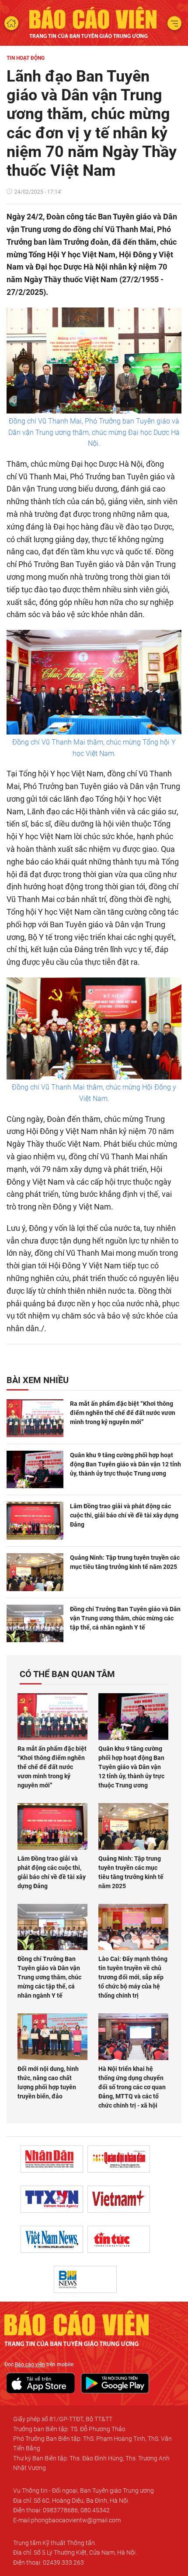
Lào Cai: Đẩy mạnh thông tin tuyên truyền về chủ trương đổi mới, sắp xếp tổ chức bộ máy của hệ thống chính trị (133, 1977)
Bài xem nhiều (38, 1380)
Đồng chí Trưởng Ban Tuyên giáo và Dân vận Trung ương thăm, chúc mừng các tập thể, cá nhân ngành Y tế (125, 1618)
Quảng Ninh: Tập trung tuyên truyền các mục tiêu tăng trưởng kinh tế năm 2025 (125, 1562)
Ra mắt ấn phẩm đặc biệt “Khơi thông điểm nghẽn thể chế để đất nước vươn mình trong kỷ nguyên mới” (123, 1413)
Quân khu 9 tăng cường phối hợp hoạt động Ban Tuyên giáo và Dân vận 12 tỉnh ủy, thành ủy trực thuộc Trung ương (125, 1464)
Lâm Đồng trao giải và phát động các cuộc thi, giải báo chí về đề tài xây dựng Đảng (124, 1515)
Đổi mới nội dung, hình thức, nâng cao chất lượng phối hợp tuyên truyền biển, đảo (48, 2082)
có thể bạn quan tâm (67, 1674)
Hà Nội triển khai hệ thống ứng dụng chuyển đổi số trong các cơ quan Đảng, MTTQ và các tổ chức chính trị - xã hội (132, 2087)
